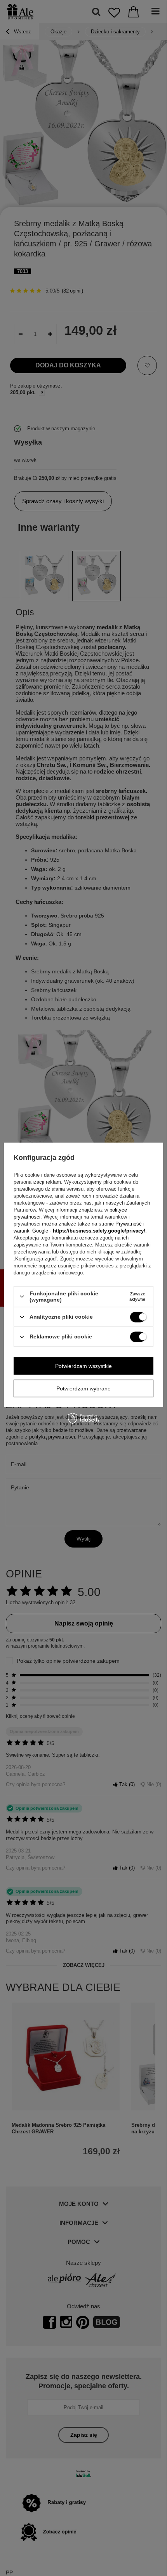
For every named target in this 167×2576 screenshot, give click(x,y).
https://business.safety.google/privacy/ (99, 1231)
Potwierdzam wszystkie (83, 1366)
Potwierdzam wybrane (83, 1388)
